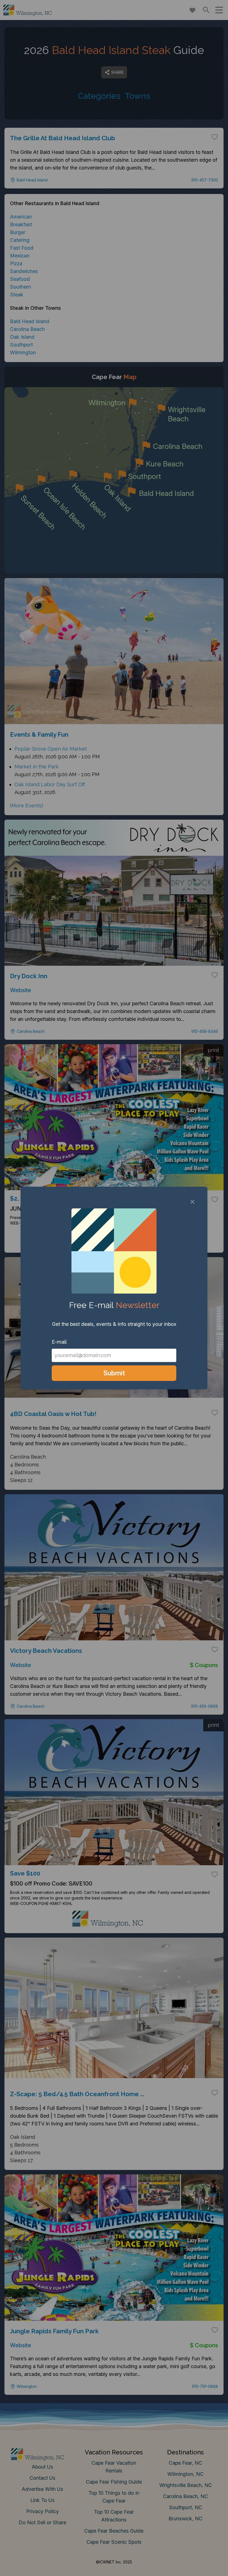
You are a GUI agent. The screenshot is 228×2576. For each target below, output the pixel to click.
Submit (114, 1373)
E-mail (59, 1342)
